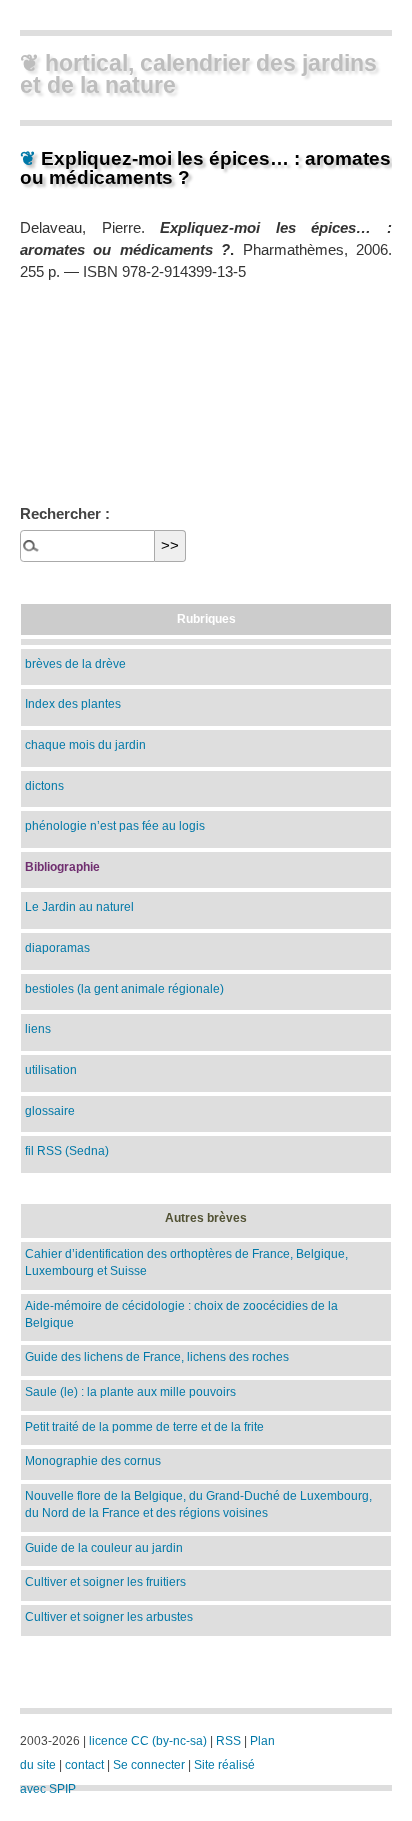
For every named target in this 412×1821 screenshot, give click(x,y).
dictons (44, 785)
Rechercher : (65, 513)
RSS (228, 1741)
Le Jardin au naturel (79, 906)
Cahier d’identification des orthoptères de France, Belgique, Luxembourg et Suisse (186, 1262)
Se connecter (149, 1765)
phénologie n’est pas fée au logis (115, 825)
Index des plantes (73, 703)
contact (84, 1765)
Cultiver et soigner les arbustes (109, 1616)
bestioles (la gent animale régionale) (124, 988)
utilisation (51, 1069)
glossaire (50, 1110)
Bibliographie (62, 866)
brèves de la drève (75, 663)
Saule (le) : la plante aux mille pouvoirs (130, 1391)
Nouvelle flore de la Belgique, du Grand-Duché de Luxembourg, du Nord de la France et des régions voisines (198, 1504)
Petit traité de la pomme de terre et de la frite (144, 1426)
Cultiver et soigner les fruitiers (105, 1581)
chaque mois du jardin (85, 744)
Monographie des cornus (93, 1460)
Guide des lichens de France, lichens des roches (157, 1356)
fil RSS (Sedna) (67, 1150)
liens (38, 1028)
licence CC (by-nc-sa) (148, 1741)
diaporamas (57, 947)
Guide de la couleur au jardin (104, 1547)
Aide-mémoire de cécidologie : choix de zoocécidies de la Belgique (181, 1314)
